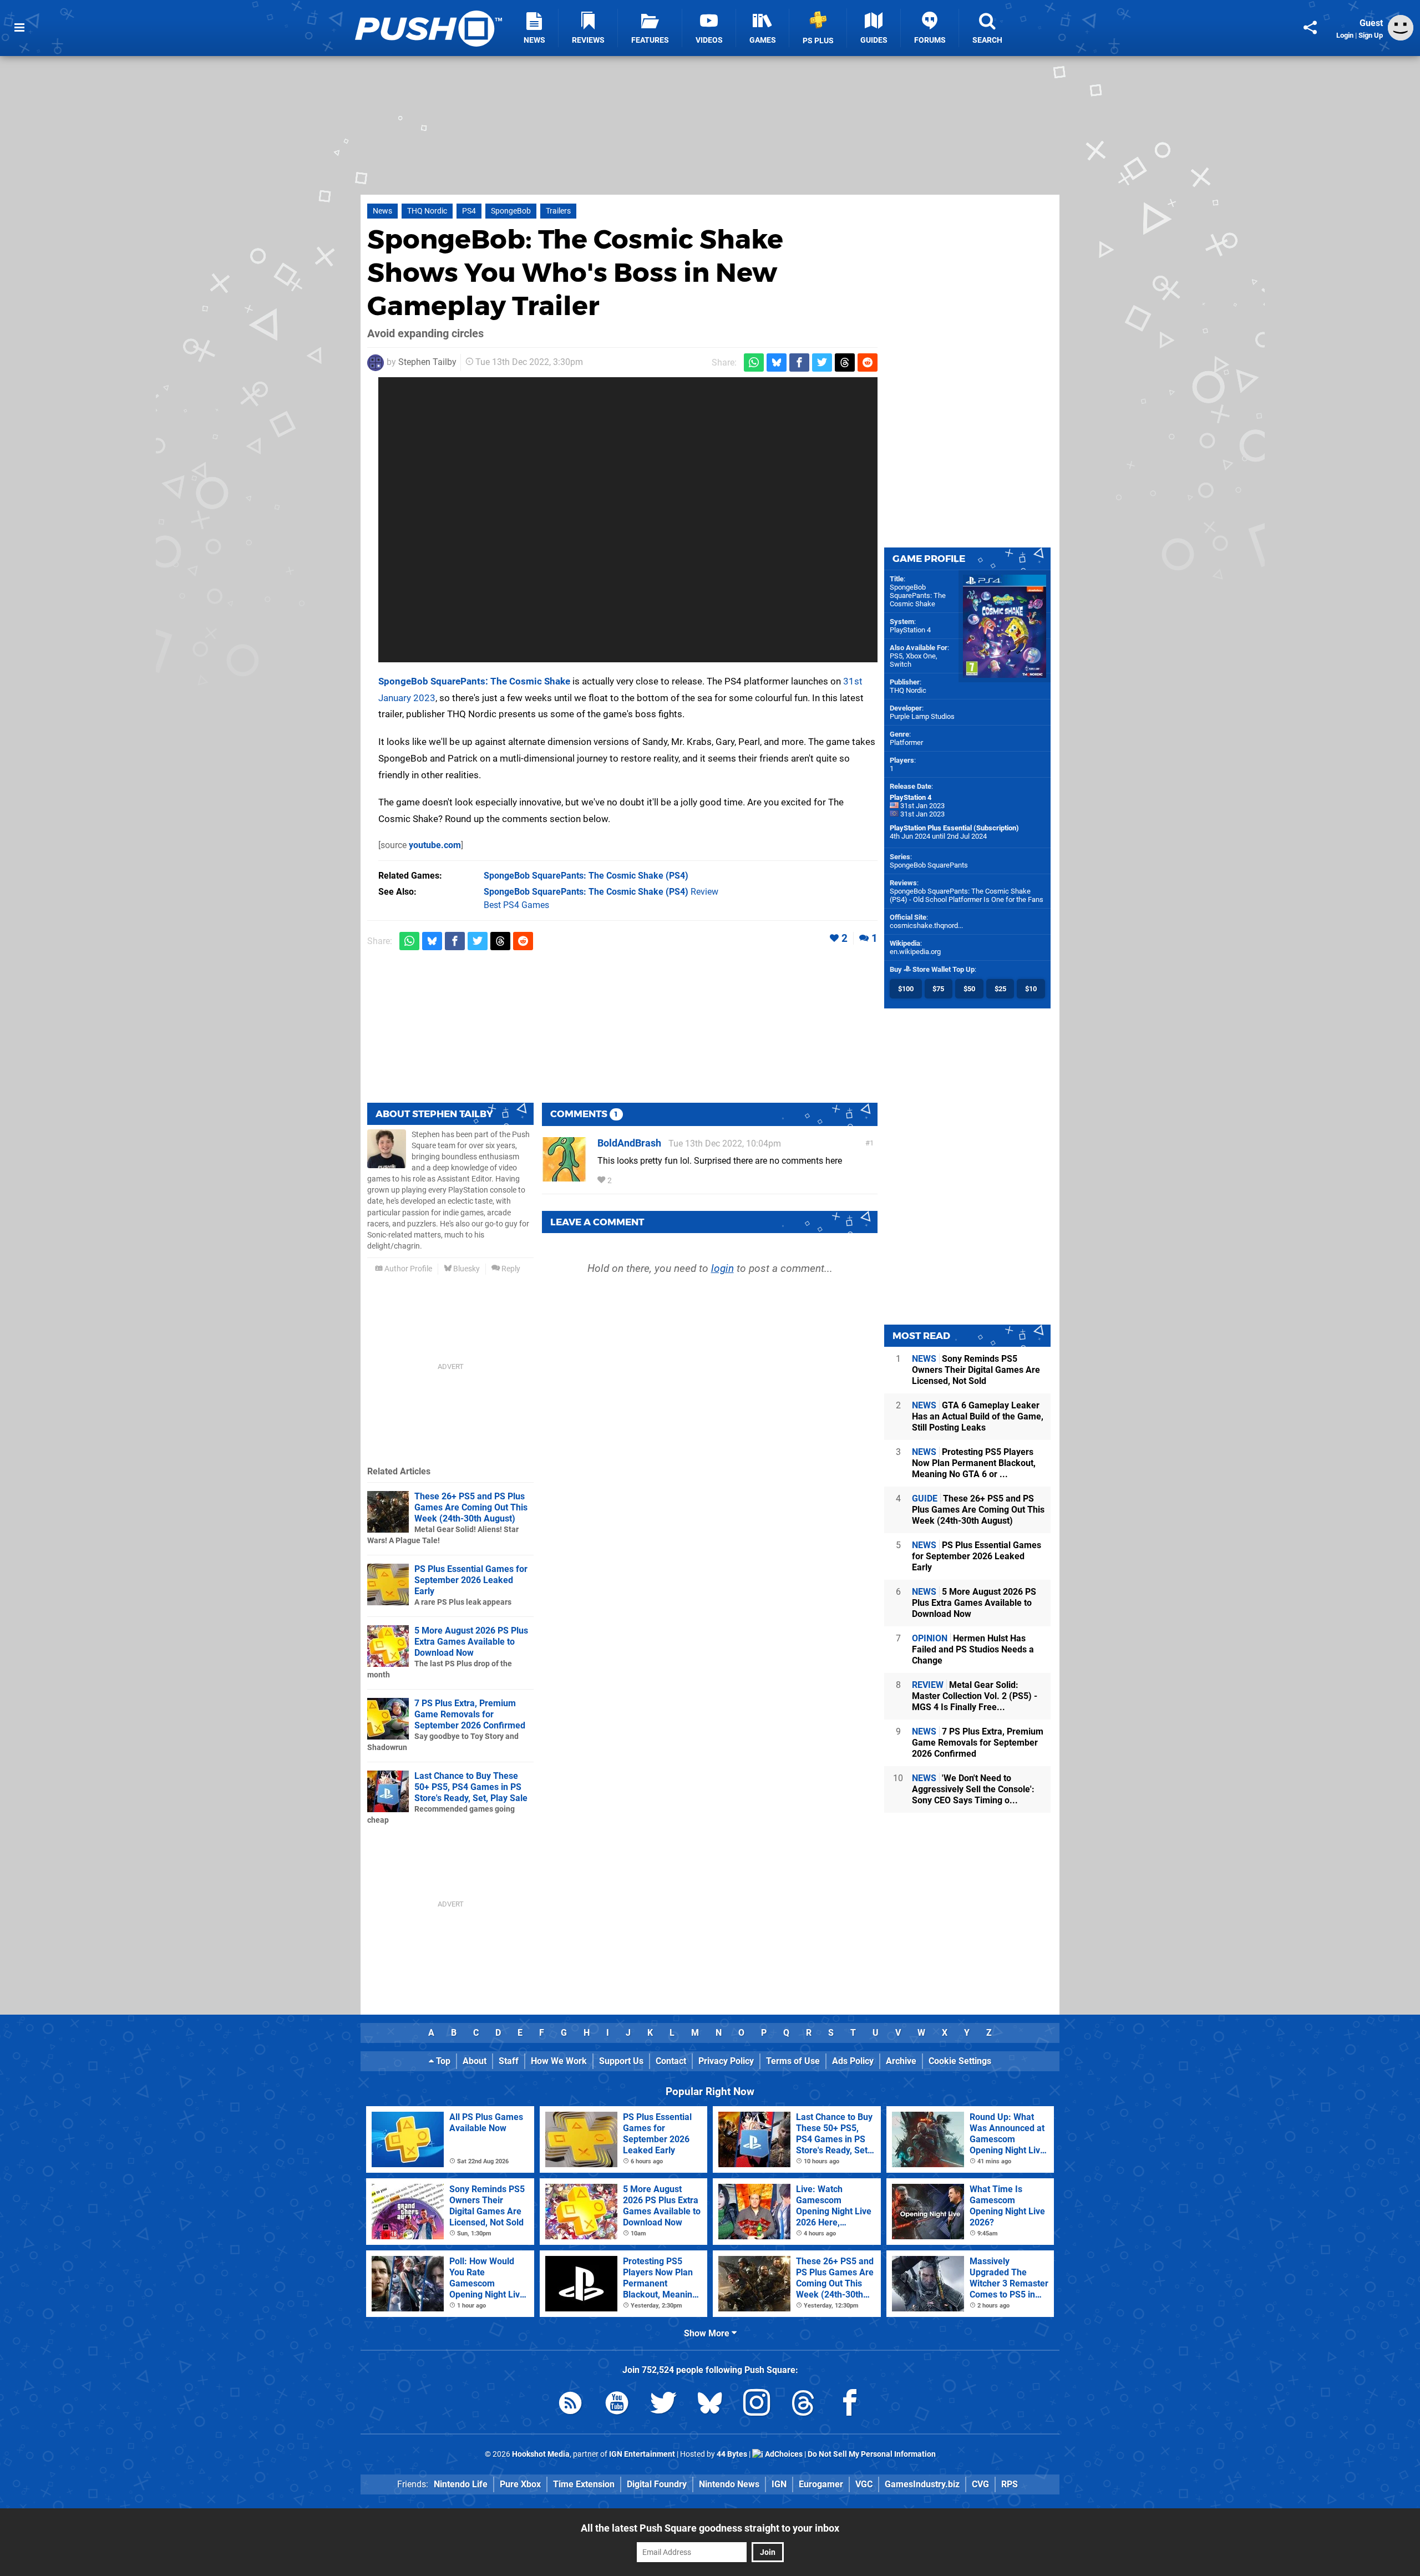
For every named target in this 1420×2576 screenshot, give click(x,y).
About (475, 2061)
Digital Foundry (657, 2484)
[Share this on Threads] (845, 362)
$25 (1000, 989)
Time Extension (584, 2484)
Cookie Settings (960, 2061)
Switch (901, 664)
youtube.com (435, 845)
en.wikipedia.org (915, 952)
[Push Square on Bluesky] (710, 2405)
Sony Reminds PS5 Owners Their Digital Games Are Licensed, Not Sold (976, 1370)
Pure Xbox (520, 2484)
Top (442, 2061)
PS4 (469, 211)
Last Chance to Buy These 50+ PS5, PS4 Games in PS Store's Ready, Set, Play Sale (471, 1787)
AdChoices (783, 2454)
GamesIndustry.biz (922, 2484)
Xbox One (921, 656)
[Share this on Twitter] (822, 362)
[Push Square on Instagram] (757, 2405)
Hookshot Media (541, 2454)
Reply (510, 1269)
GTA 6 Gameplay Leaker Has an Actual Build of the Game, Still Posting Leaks (978, 1416)
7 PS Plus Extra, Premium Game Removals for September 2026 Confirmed (470, 1714)
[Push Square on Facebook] (850, 2405)
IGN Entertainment (642, 2454)
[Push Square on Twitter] (663, 2405)
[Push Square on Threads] (803, 2405)
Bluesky (466, 1269)
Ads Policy (853, 2061)
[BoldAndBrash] (564, 1176)
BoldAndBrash (629, 1143)
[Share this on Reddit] (868, 362)
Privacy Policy (726, 2061)
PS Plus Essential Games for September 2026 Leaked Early (471, 1580)
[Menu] (19, 28)
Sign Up (1371, 35)
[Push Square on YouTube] (617, 2405)
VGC (864, 2484)
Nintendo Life (461, 2484)
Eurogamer (821, 2484)
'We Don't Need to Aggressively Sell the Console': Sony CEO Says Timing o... (973, 1789)
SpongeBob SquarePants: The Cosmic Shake (474, 681)
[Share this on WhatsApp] (754, 362)
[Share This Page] (1310, 28)
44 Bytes (732, 2454)
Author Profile (407, 1269)
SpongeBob (511, 211)
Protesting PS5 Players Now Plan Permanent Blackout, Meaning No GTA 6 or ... (974, 1463)
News (382, 211)
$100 (906, 989)
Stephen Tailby (427, 362)
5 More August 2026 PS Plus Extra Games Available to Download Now (471, 1642)
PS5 (896, 656)
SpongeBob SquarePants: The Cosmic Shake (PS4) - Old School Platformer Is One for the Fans (967, 895)
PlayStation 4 (910, 630)
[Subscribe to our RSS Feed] (570, 2405)
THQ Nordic (427, 211)
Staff (509, 2061)
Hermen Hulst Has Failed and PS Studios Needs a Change (973, 1649)
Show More (708, 2333)
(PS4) (586, 876)
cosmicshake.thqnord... (926, 926)
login (722, 1268)
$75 (938, 989)
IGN (779, 2484)
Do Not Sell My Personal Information (872, 2454)
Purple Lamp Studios (922, 716)
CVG (980, 2484)
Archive (901, 2061)
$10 (1031, 989)
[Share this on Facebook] (799, 362)
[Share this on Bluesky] (777, 362)
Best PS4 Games (516, 905)
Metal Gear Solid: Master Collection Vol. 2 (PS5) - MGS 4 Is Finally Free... (975, 1696)
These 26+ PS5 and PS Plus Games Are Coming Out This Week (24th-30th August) (471, 1507)
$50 (969, 989)
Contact (671, 2061)
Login (1345, 35)
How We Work (559, 2061)
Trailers (558, 211)
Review (601, 892)
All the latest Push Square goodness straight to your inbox (710, 2528)
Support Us (621, 2061)
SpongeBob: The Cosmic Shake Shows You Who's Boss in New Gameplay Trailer (575, 272)
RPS (1010, 2484)
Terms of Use (793, 2061)
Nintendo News (729, 2484)
